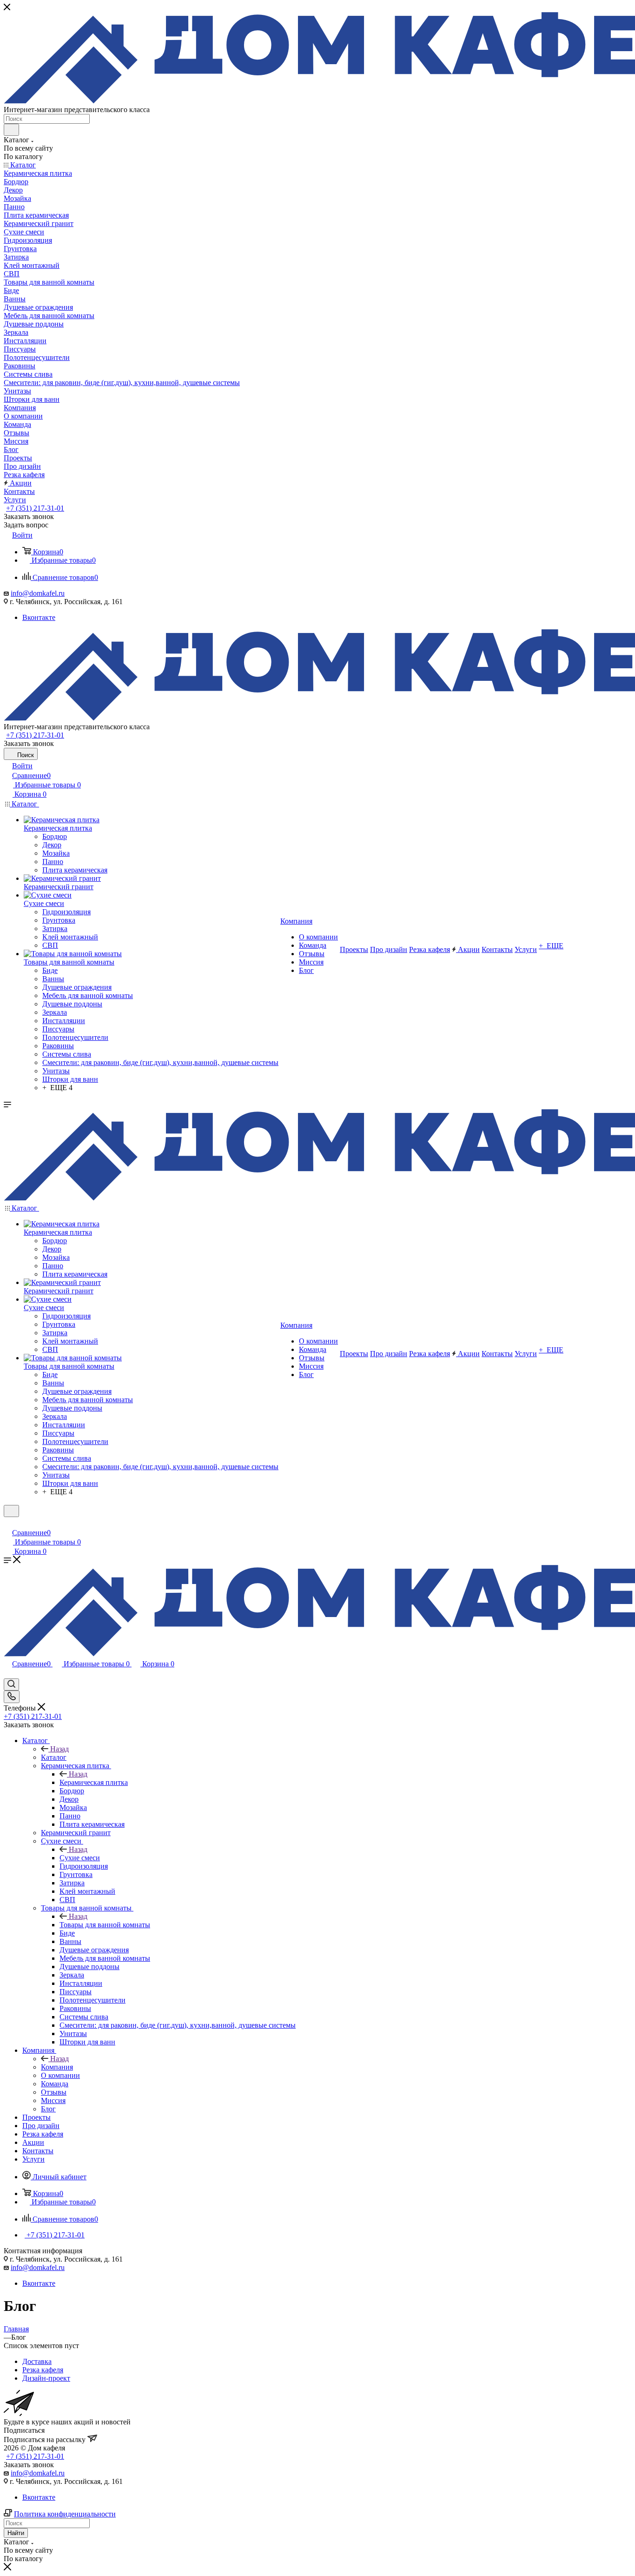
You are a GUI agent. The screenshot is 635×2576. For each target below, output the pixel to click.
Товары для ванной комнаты (105, 1925)
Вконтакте (39, 617)
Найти (16, 2533)
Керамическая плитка (94, 1782)
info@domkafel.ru (38, 593)
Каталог (54, 1757)
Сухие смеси (80, 1858)
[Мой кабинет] (8, 1523)
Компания (57, 2067)
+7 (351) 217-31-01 (35, 508)
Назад (60, 1749)
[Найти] (11, 130)
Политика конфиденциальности (65, 2514)
